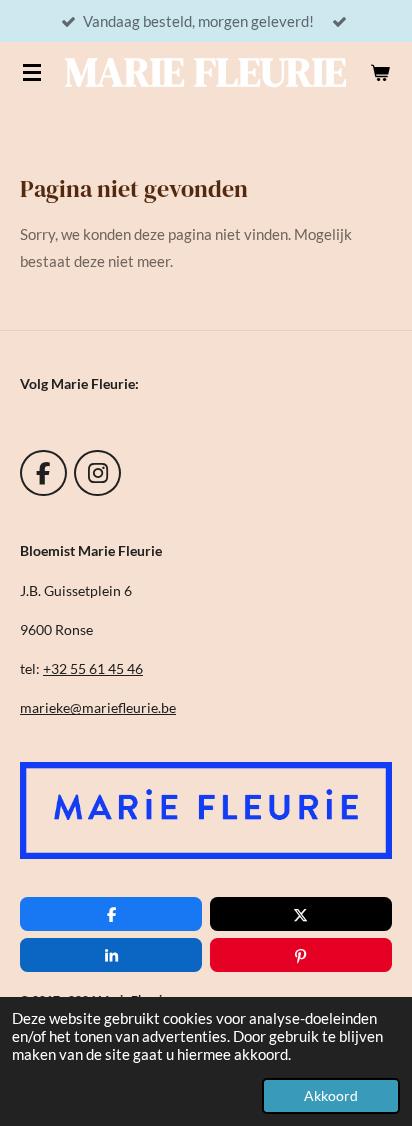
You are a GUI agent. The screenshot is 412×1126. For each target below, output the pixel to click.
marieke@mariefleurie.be (98, 707)
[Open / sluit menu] (32, 72)
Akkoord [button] (331, 1096)
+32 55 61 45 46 (93, 668)
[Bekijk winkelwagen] (380, 72)
